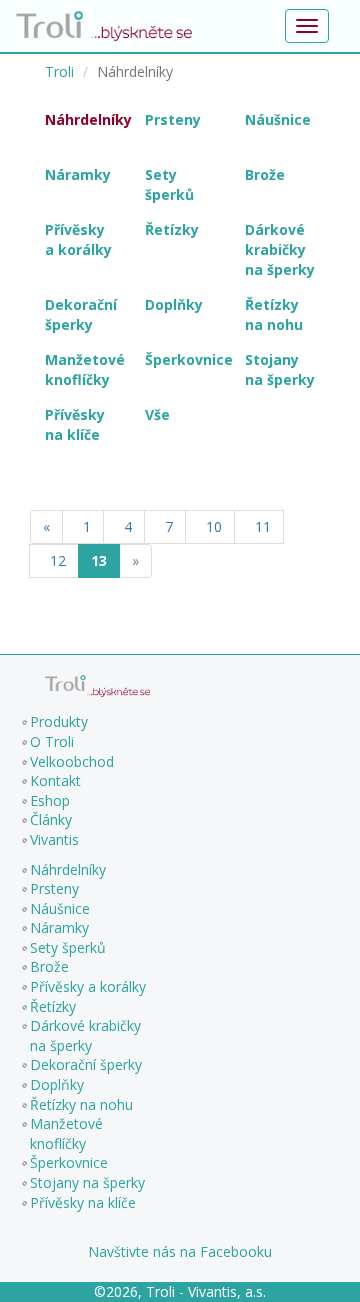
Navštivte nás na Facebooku (180, 1251)
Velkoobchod (72, 761)
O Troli (52, 741)
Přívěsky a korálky (88, 986)
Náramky (59, 927)
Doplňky (57, 1084)
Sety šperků (68, 947)
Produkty (59, 721)
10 (210, 526)
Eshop (50, 800)
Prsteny (54, 888)
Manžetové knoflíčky (66, 1133)
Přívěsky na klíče (83, 1202)
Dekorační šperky (86, 1064)
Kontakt (55, 780)
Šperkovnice (69, 1162)
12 (54, 560)
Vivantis (54, 839)
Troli (59, 71)
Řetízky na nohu (81, 1104)
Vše (157, 414)
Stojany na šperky (87, 1182)
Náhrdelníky (68, 869)
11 (259, 526)
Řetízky (53, 1006)
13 (99, 560)
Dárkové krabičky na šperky (85, 1035)
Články (51, 819)
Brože (49, 966)
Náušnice (60, 908)
